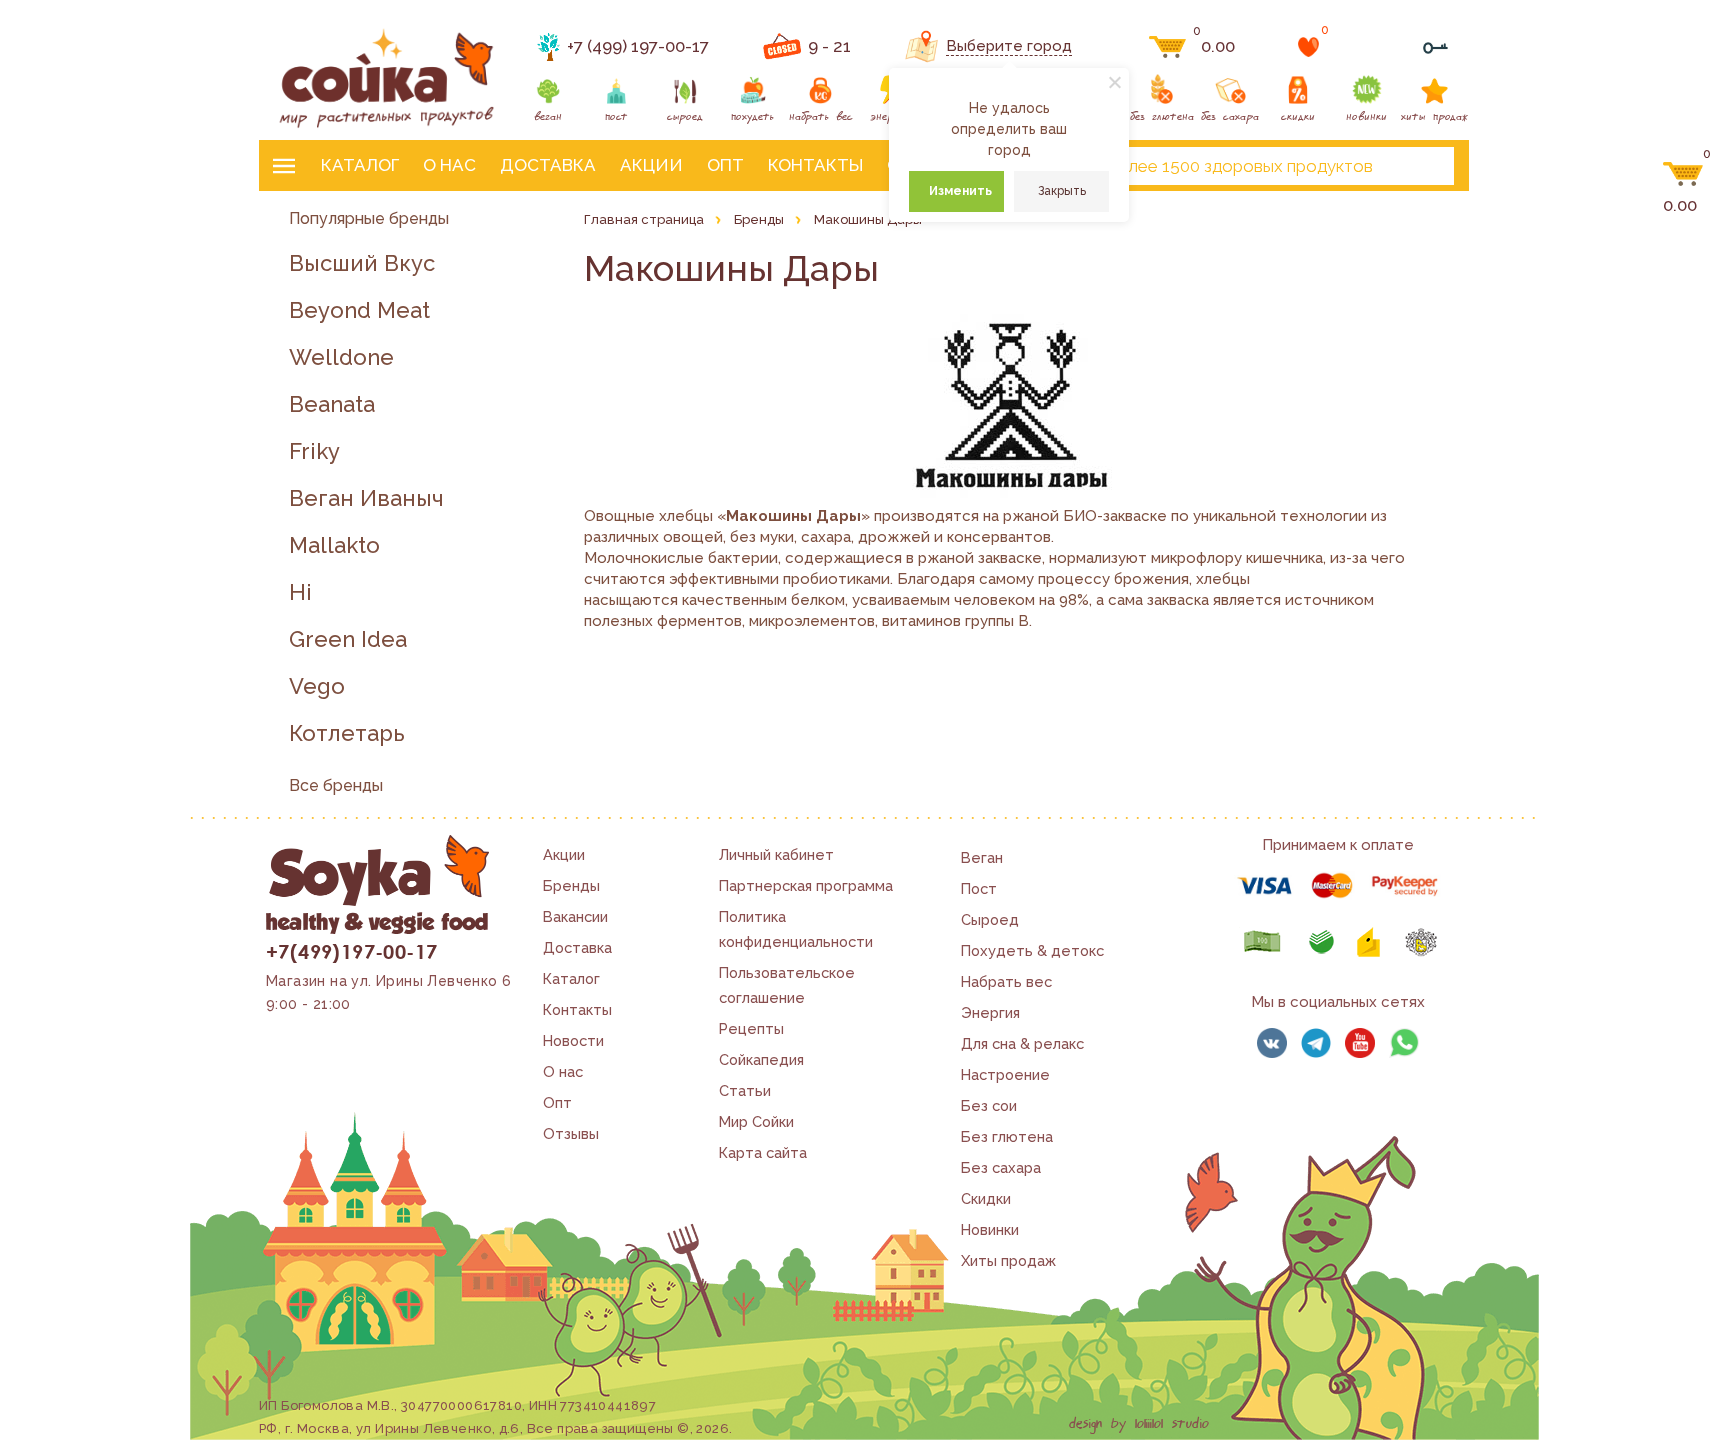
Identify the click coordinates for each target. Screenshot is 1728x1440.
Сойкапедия (761, 1059)
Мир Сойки (756, 1121)
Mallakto (334, 545)
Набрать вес (1006, 981)
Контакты (815, 165)
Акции (651, 165)
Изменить (960, 191)
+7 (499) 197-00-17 (638, 46)
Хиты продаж (1008, 1260)
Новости (573, 1040)
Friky (314, 451)
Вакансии (575, 916)
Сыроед (990, 919)
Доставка (548, 165)
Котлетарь (347, 733)
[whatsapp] (1404, 1043)
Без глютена (1007, 1136)
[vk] (1272, 1043)
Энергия (990, 1012)
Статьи (745, 1090)
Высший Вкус (362, 263)
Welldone (341, 357)
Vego (317, 686)
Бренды (571, 885)
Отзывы (571, 1133)
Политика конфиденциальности (796, 929)
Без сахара (1001, 1167)
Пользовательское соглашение (787, 985)
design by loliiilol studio (1139, 1424)
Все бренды (336, 785)
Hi (300, 592)
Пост (979, 888)
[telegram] (1316, 1043)
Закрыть (1062, 191)
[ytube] (1360, 1043)
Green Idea (348, 639)
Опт (725, 165)
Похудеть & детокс (1032, 950)
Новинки (990, 1229)
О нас (449, 165)
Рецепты (751, 1028)
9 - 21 (829, 46)
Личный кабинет (776, 854)
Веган (982, 857)
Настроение (1005, 1074)
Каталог (360, 165)
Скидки (986, 1198)
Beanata (332, 404)
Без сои (989, 1105)
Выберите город (1009, 46)
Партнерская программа (806, 885)
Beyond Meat (359, 310)
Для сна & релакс (1022, 1043)
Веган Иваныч (366, 498)
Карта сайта (763, 1152)
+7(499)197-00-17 (351, 951)
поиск (1422, 166)
